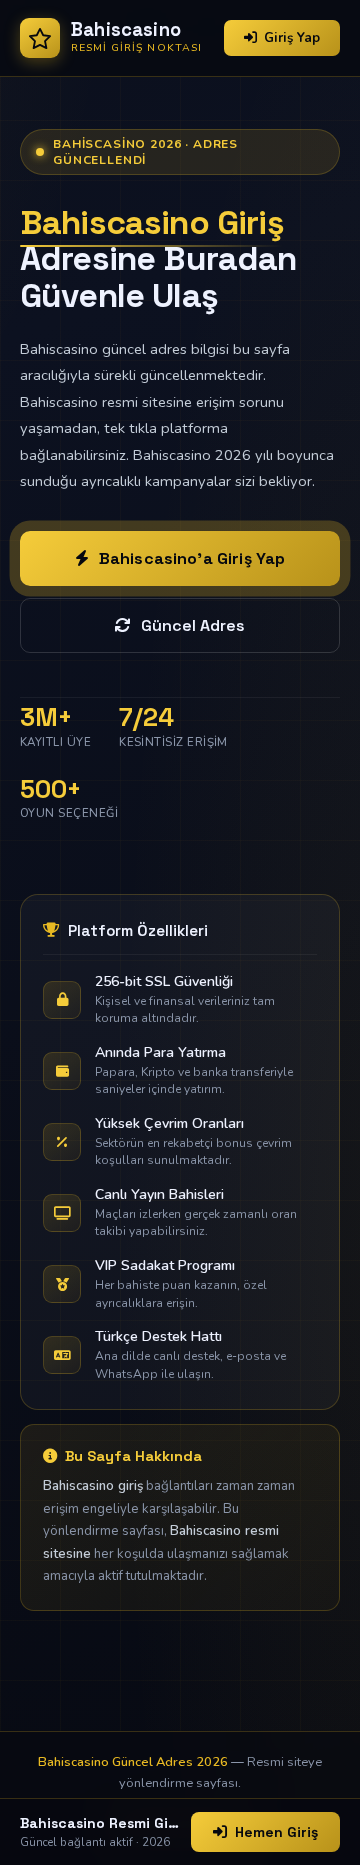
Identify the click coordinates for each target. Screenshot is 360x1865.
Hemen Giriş (276, 1832)
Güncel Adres (193, 625)
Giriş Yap (292, 38)
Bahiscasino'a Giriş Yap (192, 558)
